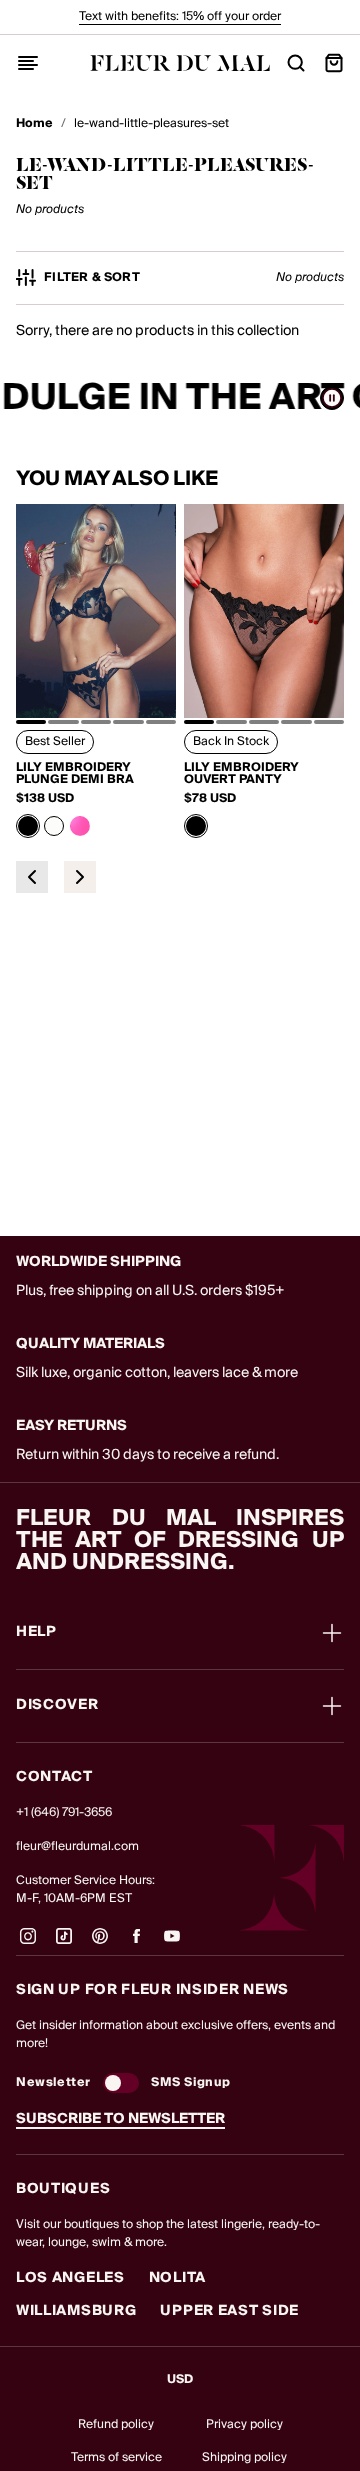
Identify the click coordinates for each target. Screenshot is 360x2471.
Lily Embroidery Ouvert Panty (241, 774)
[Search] (296, 63)
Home (34, 124)
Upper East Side (229, 2311)
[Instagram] (28, 1944)
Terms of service (116, 2457)
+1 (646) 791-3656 (64, 1812)
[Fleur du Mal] (180, 63)
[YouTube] (172, 1944)
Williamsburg (76, 2311)
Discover (57, 1706)
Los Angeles (70, 2278)
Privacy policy (244, 2424)
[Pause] (332, 398)
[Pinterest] (100, 1944)
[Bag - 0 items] (334, 63)
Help (36, 1633)
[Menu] (28, 63)
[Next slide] (80, 877)
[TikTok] (64, 1944)
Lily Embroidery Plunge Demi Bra (75, 774)
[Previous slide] (32, 877)
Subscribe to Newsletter (120, 2119)
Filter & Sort (92, 278)
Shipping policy (244, 2457)
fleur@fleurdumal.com (77, 1846)
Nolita (177, 2278)
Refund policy (116, 2424)
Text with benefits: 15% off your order (180, 16)
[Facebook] (136, 1944)
